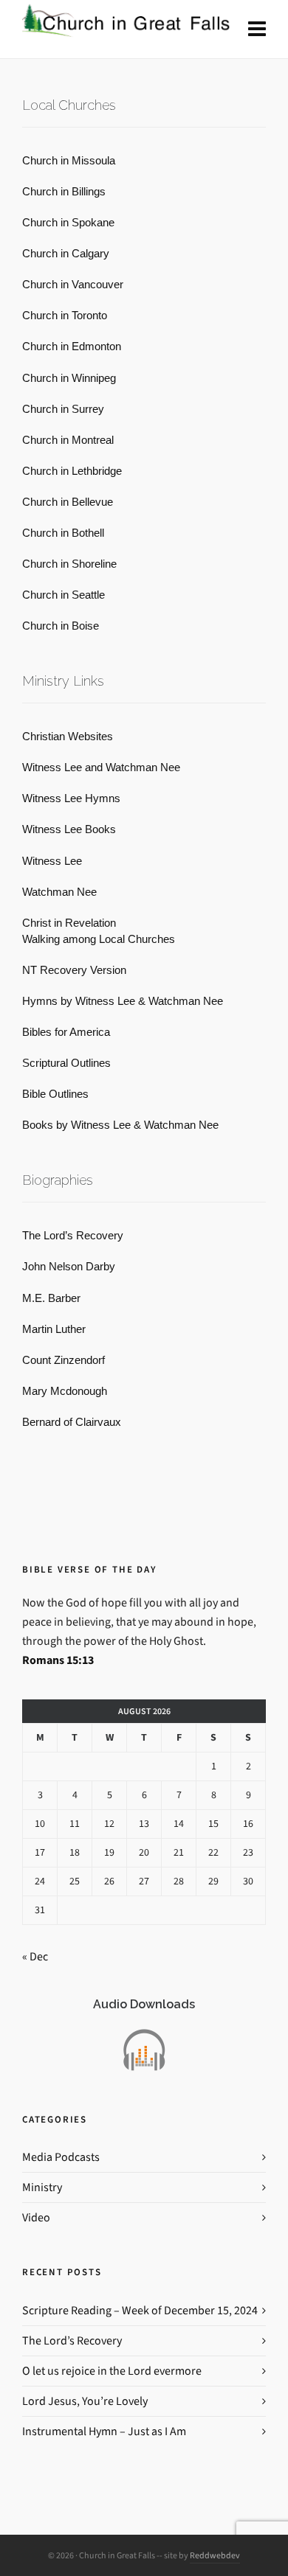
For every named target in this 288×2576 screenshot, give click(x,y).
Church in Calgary (66, 254)
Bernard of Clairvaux (72, 1422)
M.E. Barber (51, 1298)
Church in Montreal (68, 440)
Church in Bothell (63, 533)
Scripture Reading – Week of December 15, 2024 (140, 2310)
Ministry (42, 2187)
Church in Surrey (63, 409)
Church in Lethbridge (72, 471)
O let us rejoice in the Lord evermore (112, 2371)
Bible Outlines (55, 1094)
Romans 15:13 (58, 1660)
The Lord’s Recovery (73, 1236)
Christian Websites (68, 737)
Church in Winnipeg (69, 378)
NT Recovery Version (74, 970)
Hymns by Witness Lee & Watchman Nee (123, 1001)
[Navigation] (257, 29)
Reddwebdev (215, 2555)
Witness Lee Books (69, 829)
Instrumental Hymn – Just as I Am (104, 2431)
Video (36, 2217)
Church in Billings (64, 192)
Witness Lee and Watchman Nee (101, 767)
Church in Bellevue (68, 502)
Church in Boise (61, 626)
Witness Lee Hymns (71, 798)
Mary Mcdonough (65, 1391)
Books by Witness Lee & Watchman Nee (120, 1125)
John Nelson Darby (69, 1267)
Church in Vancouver (73, 285)
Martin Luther (54, 1329)
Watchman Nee (59, 892)
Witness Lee (52, 861)
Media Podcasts (61, 2157)
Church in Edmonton (72, 347)
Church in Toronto (65, 316)
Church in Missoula (69, 161)
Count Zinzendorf (64, 1360)
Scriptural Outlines (66, 1063)
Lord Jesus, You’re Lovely (85, 2401)
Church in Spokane (68, 223)
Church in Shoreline (69, 564)
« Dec (35, 1956)
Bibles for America (66, 1032)
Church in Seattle (64, 595)
